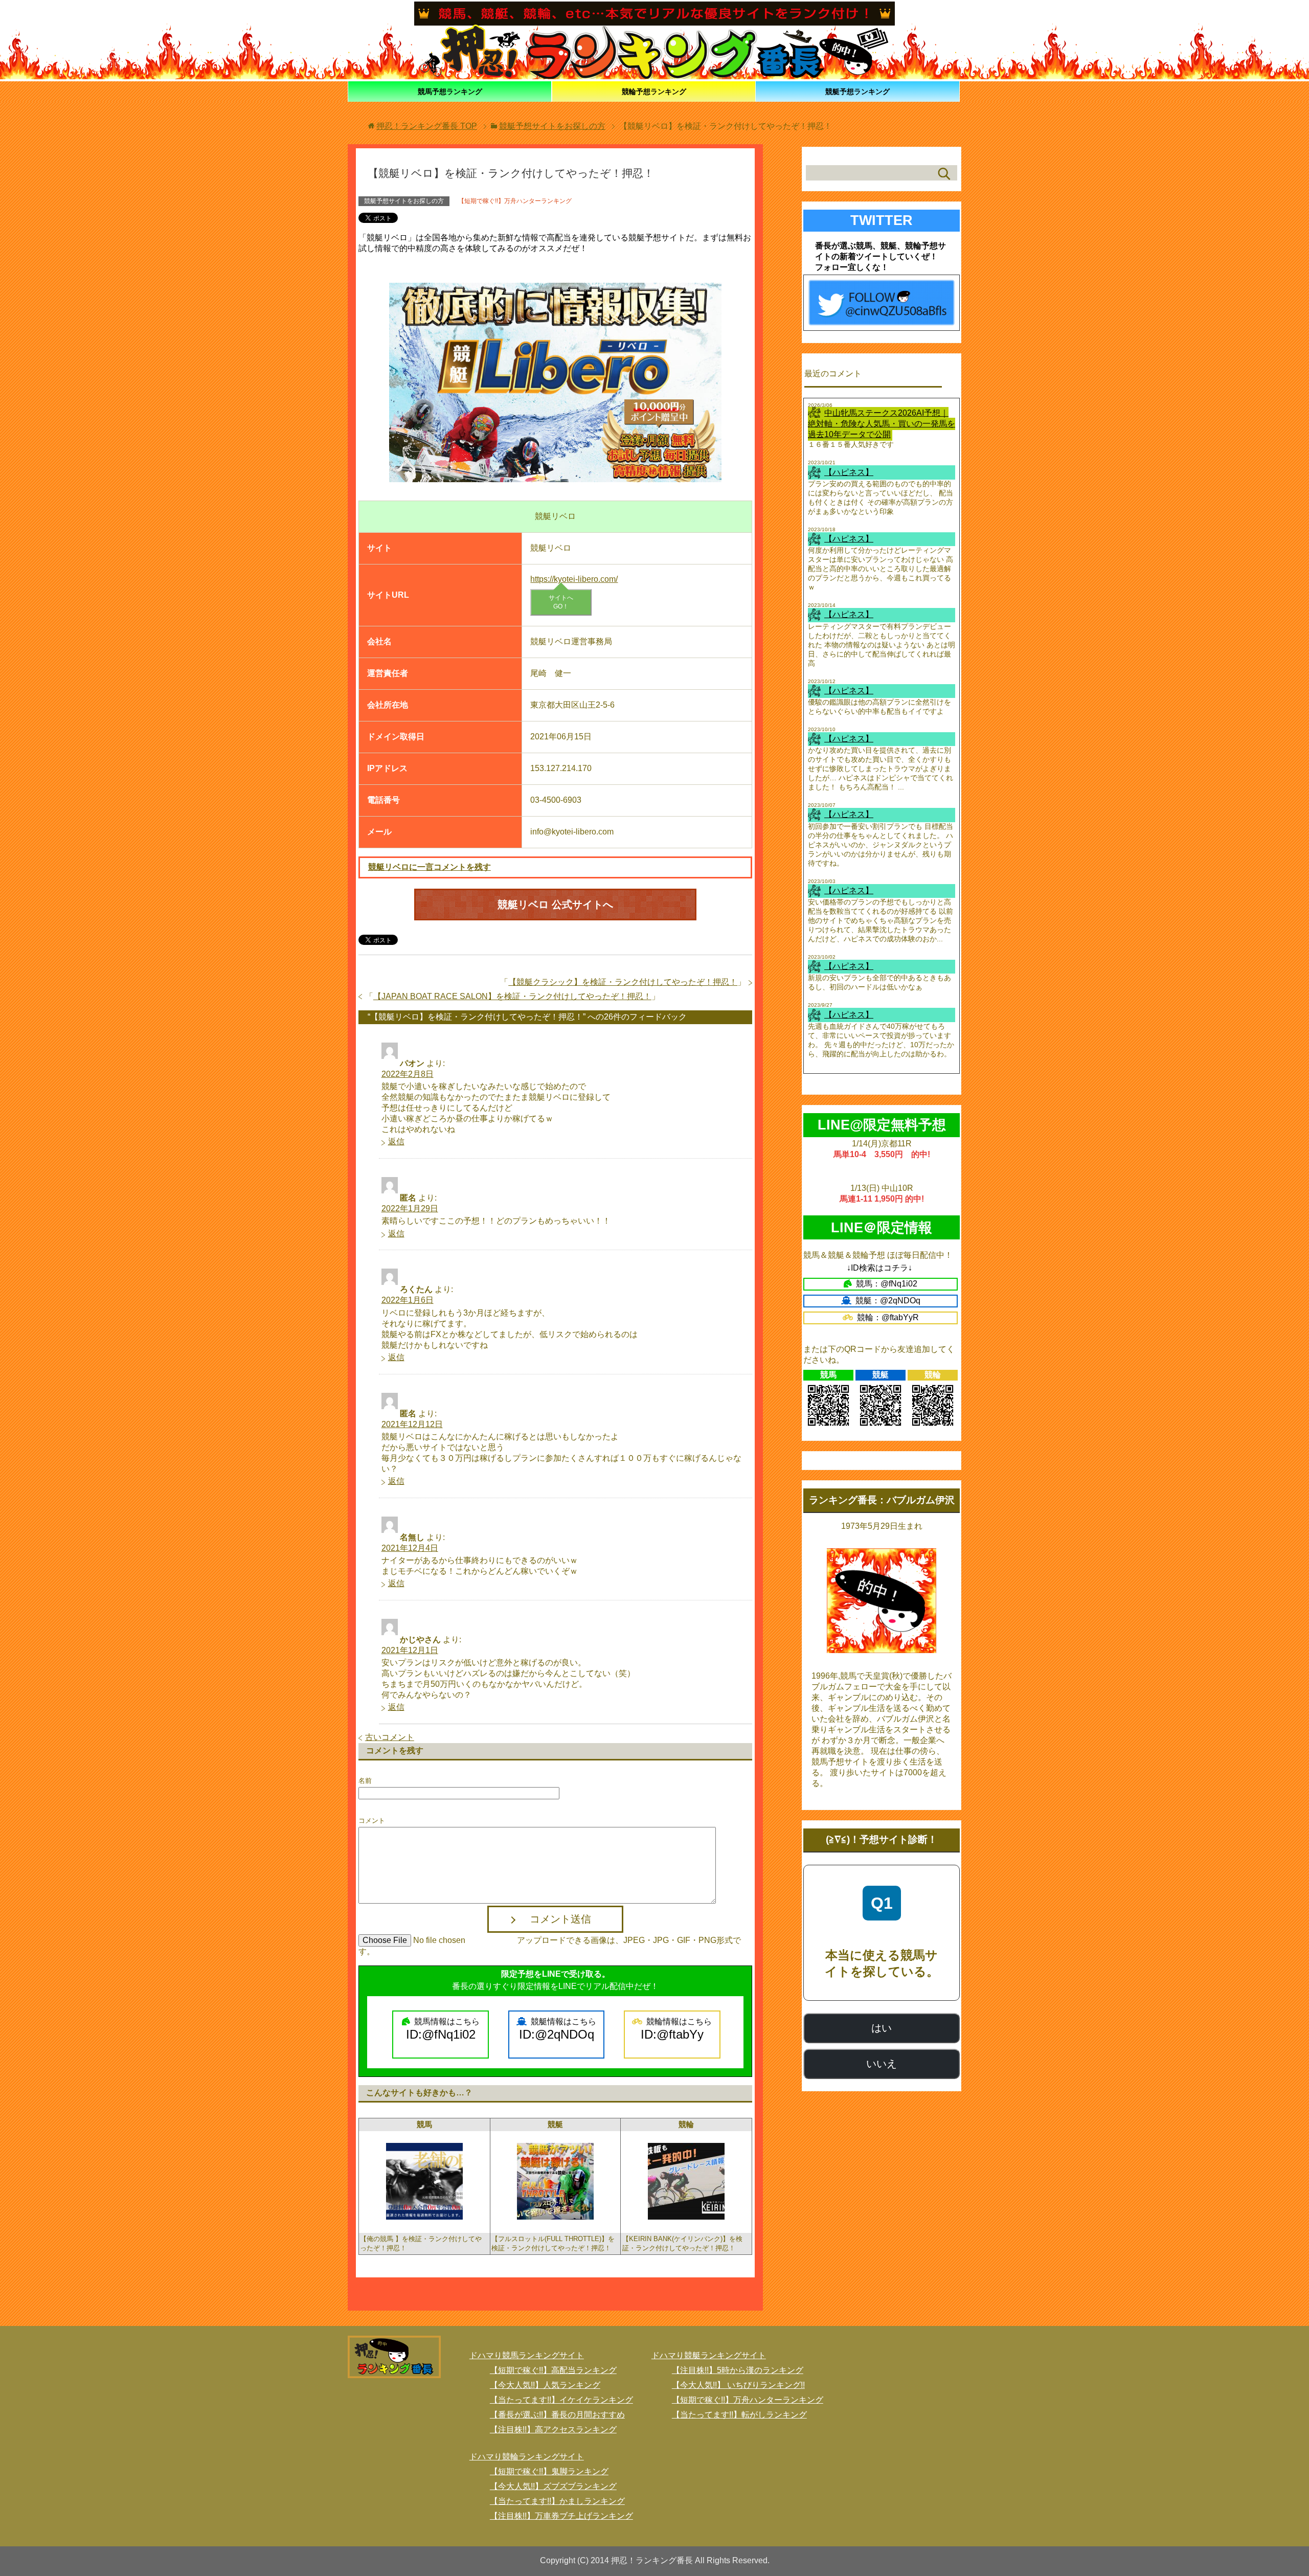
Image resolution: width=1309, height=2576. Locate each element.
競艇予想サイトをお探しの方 (404, 201)
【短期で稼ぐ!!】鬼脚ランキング (549, 2471)
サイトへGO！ (561, 602)
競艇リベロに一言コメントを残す (430, 867)
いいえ (882, 2064)
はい (882, 2028)
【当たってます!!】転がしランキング (739, 2415)
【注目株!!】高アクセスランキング (553, 2430)
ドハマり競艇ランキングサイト (709, 2355)
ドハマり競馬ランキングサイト (527, 2355)
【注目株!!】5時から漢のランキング (738, 2370)
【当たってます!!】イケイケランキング (561, 2400)
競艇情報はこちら (558, 2029)
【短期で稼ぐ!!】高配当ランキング (553, 2370)
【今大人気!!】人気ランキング (545, 2385)
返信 (396, 1142)
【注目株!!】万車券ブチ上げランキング (561, 2516)
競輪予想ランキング (654, 92)
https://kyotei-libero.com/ (574, 579)
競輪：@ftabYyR (888, 1317)
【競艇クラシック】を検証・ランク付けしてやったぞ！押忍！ (623, 982)
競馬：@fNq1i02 (887, 1284)
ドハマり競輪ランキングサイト (527, 2457)
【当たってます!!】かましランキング (557, 2501)
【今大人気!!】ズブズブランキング (553, 2486)
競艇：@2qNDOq (888, 1301)
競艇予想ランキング (857, 92)
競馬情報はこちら (443, 2029)
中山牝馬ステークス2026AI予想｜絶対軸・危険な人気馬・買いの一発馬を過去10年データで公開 (882, 424)
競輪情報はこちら (676, 2029)
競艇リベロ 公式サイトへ (555, 905)
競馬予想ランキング (450, 92)
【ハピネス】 (849, 472)
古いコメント (390, 1737)
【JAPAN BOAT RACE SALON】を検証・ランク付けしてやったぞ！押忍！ (512, 996)
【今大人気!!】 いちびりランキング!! (738, 2385)
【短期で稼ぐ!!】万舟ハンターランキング (515, 201)
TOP (427, 126)
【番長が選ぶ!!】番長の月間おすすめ (557, 2415)
